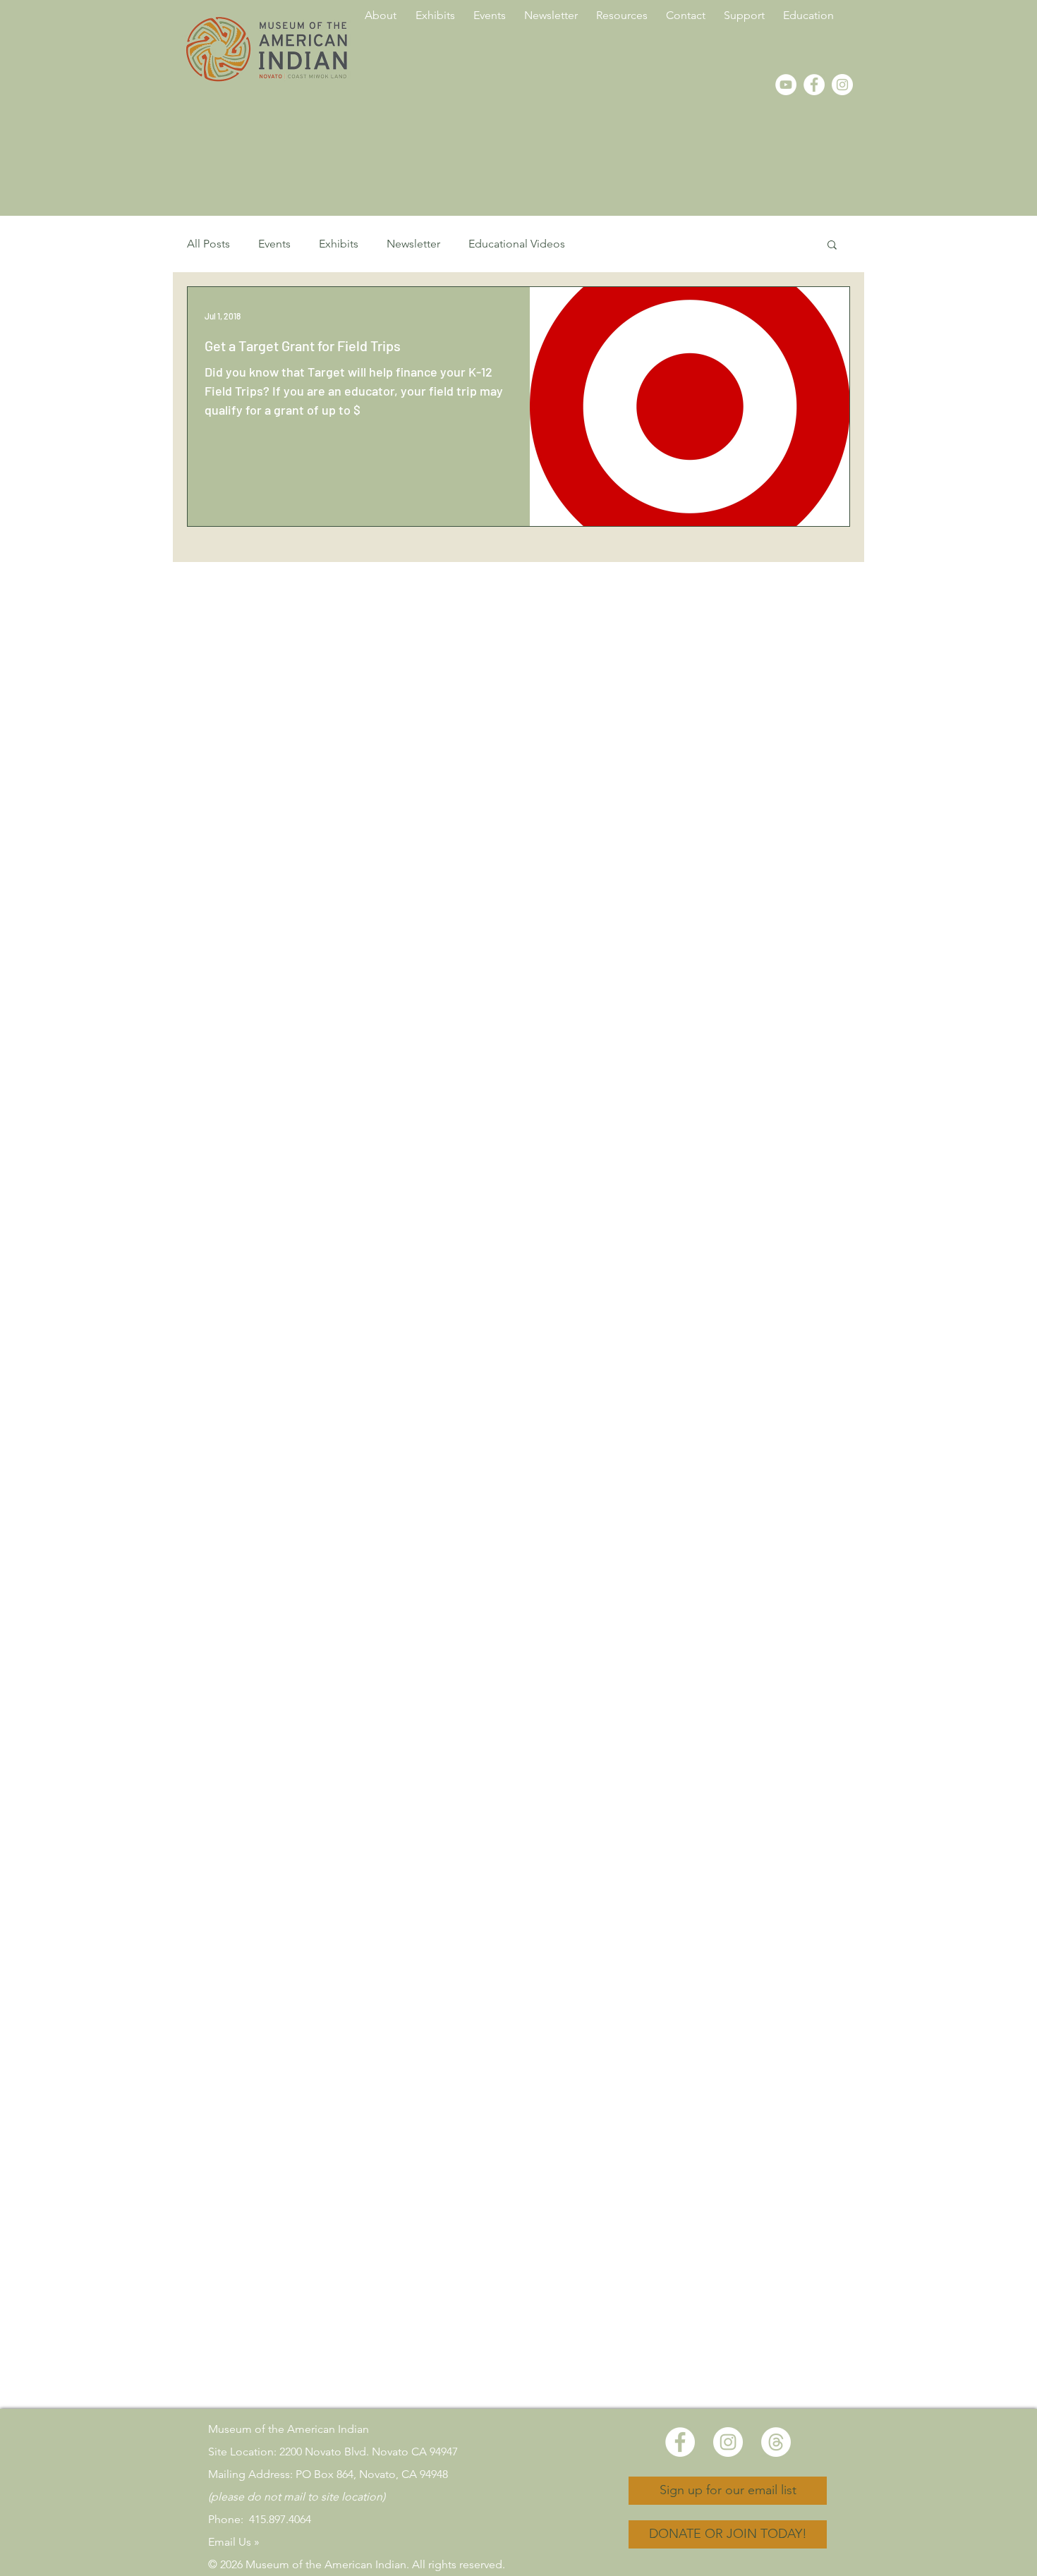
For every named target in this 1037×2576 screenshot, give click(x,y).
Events (274, 244)
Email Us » (234, 2542)
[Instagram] (842, 85)
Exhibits (339, 244)
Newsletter (413, 244)
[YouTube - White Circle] (786, 85)
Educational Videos (517, 244)
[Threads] (776, 2442)
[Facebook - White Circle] (814, 85)
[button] (832, 246)
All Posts (208, 244)
